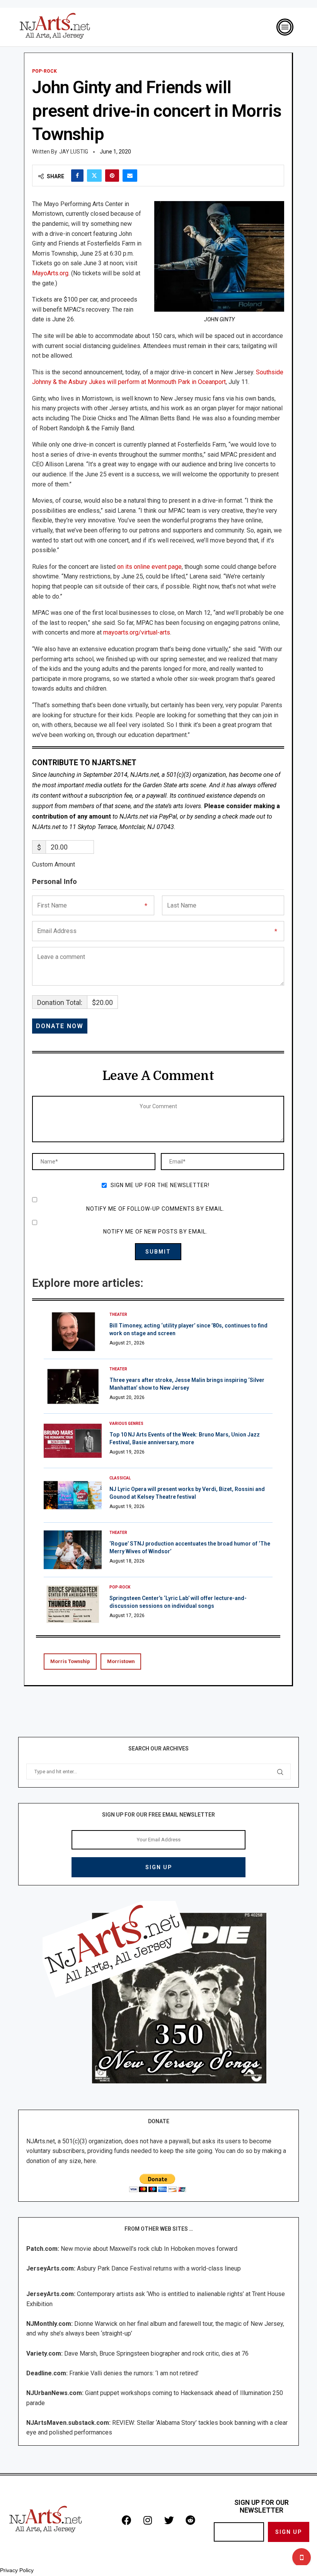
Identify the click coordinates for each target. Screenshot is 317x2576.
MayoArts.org (50, 273)
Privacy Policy (17, 2570)
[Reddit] (190, 2520)
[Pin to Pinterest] (112, 176)
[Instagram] (148, 2520)
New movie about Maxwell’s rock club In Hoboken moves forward (149, 2249)
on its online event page (149, 567)
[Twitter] (169, 2520)
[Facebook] (126, 2520)
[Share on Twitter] (94, 176)
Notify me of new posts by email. (155, 1232)
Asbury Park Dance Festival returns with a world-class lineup (159, 2268)
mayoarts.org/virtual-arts (137, 632)
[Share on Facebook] (77, 176)
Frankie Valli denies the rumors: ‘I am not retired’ (134, 2373)
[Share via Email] (130, 176)
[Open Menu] (285, 27)
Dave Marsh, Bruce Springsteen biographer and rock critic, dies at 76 (156, 2353)
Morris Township (70, 1661)
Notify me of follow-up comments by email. (155, 1209)
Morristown (121, 1661)
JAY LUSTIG (74, 152)
